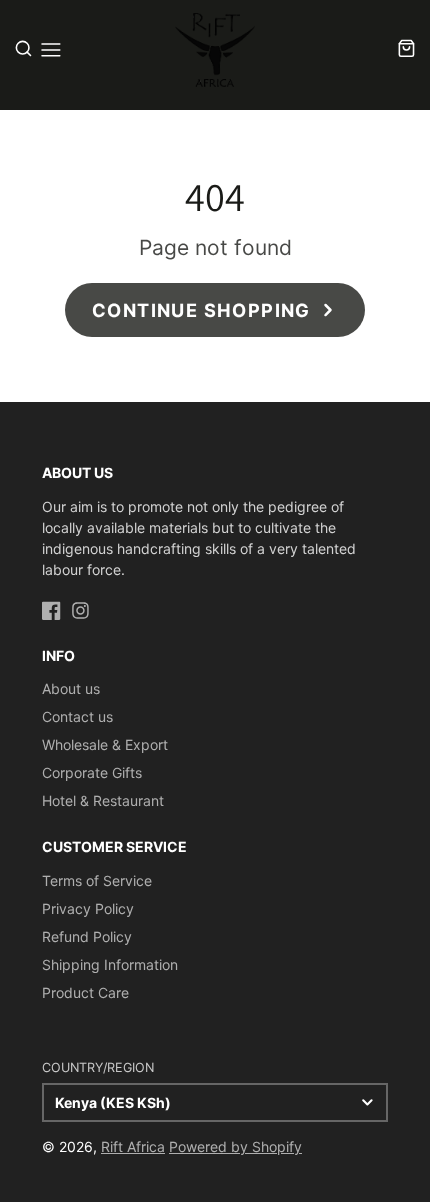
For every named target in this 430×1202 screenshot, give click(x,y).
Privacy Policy (88, 908)
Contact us (77, 716)
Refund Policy (87, 936)
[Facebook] (51, 609)
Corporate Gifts (92, 772)
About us (71, 688)
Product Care (85, 992)
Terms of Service (97, 880)
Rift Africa (133, 1146)
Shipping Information (110, 964)
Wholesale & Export (105, 744)
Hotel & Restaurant (103, 800)
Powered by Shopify (235, 1146)
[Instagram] (80, 609)
